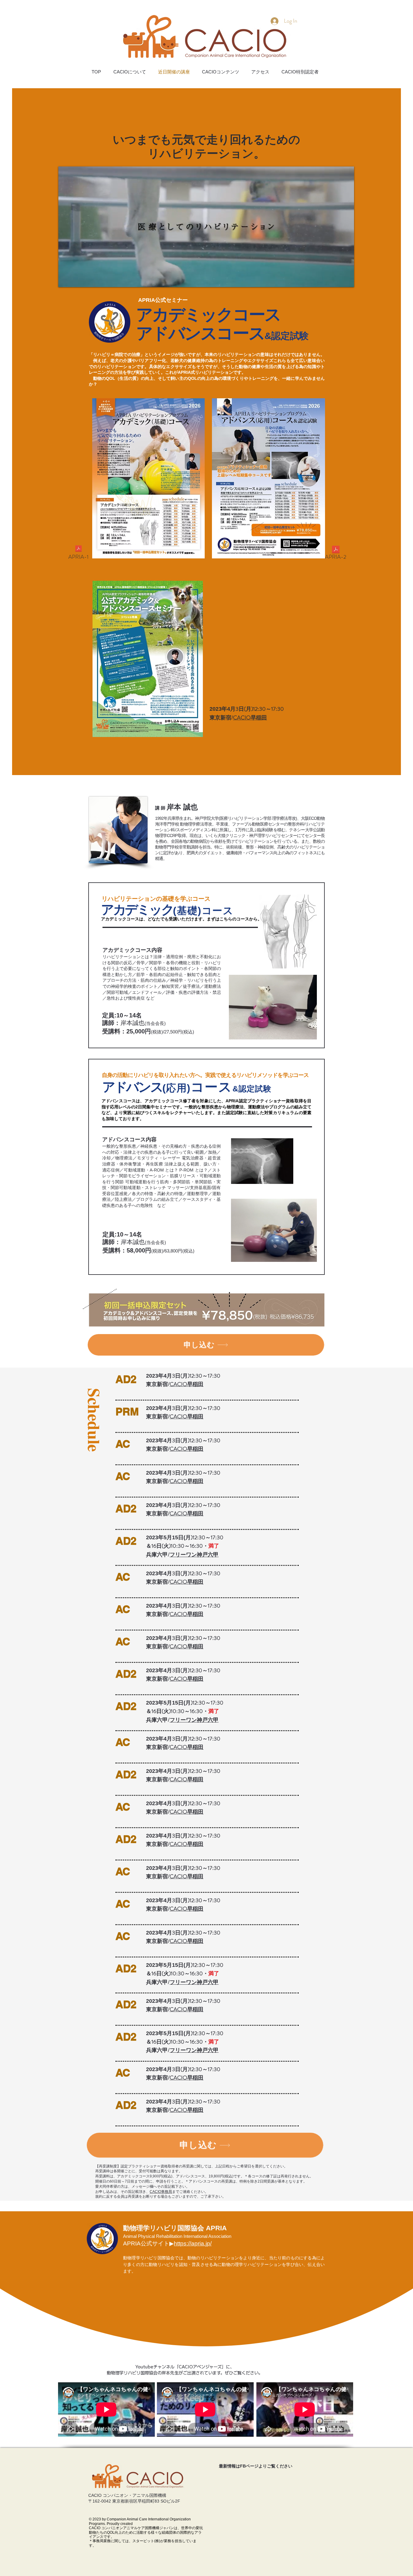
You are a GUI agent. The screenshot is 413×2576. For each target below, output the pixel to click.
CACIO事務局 (161, 2192)
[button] (346, 280)
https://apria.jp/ (193, 2243)
